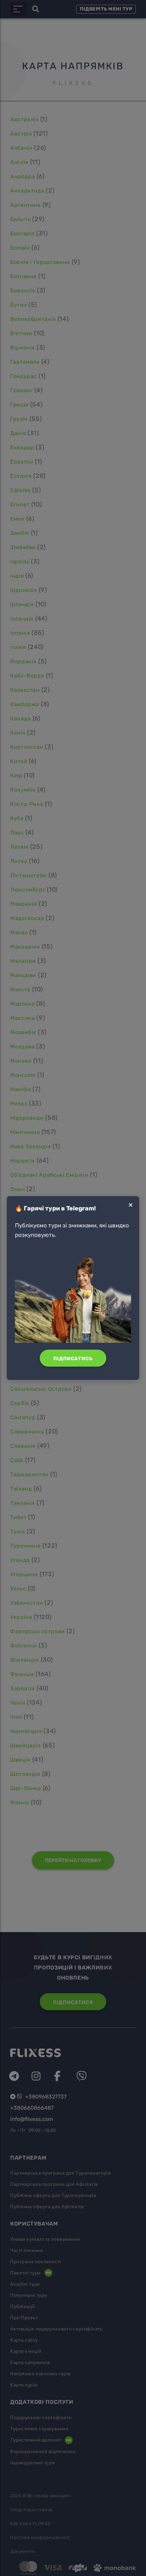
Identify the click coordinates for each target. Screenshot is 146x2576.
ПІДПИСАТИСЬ (73, 1359)
